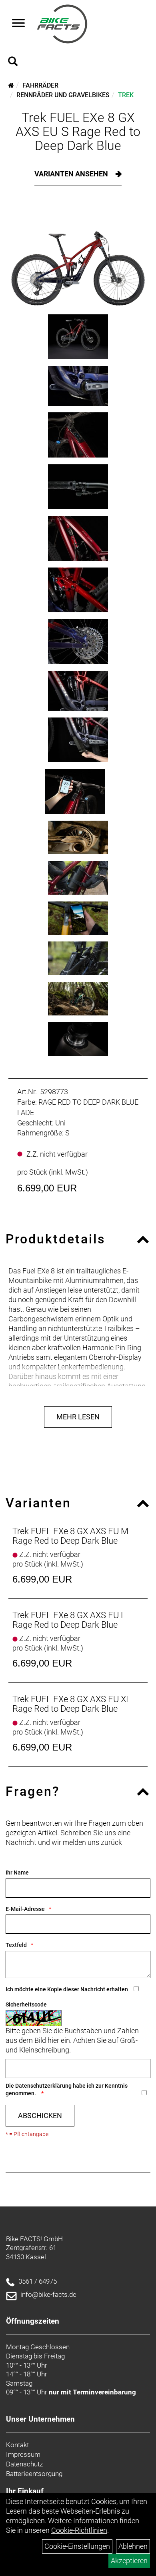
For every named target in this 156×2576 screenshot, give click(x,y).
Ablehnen (133, 2546)
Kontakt (17, 2445)
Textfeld (16, 1945)
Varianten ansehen (72, 174)
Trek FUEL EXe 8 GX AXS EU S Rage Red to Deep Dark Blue (78, 132)
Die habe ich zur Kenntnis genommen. (67, 2089)
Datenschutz (24, 2464)
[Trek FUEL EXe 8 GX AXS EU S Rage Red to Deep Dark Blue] (78, 256)
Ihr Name (17, 1873)
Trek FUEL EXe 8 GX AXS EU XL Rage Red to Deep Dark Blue (72, 1704)
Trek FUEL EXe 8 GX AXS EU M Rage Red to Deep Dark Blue (70, 1536)
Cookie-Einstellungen (77, 2546)
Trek (126, 95)
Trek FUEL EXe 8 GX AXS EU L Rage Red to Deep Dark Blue (69, 1620)
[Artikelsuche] (13, 62)
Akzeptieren (129, 2561)
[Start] (11, 85)
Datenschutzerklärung (43, 2086)
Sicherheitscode (26, 2004)
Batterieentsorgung (34, 2474)
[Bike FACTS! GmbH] (62, 24)
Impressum (23, 2454)
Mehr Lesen (78, 1417)
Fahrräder (40, 85)
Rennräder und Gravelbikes (63, 95)
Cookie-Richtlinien (79, 2530)
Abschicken (40, 2115)
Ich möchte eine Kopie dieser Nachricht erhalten (67, 1989)
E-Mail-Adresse (25, 1909)
